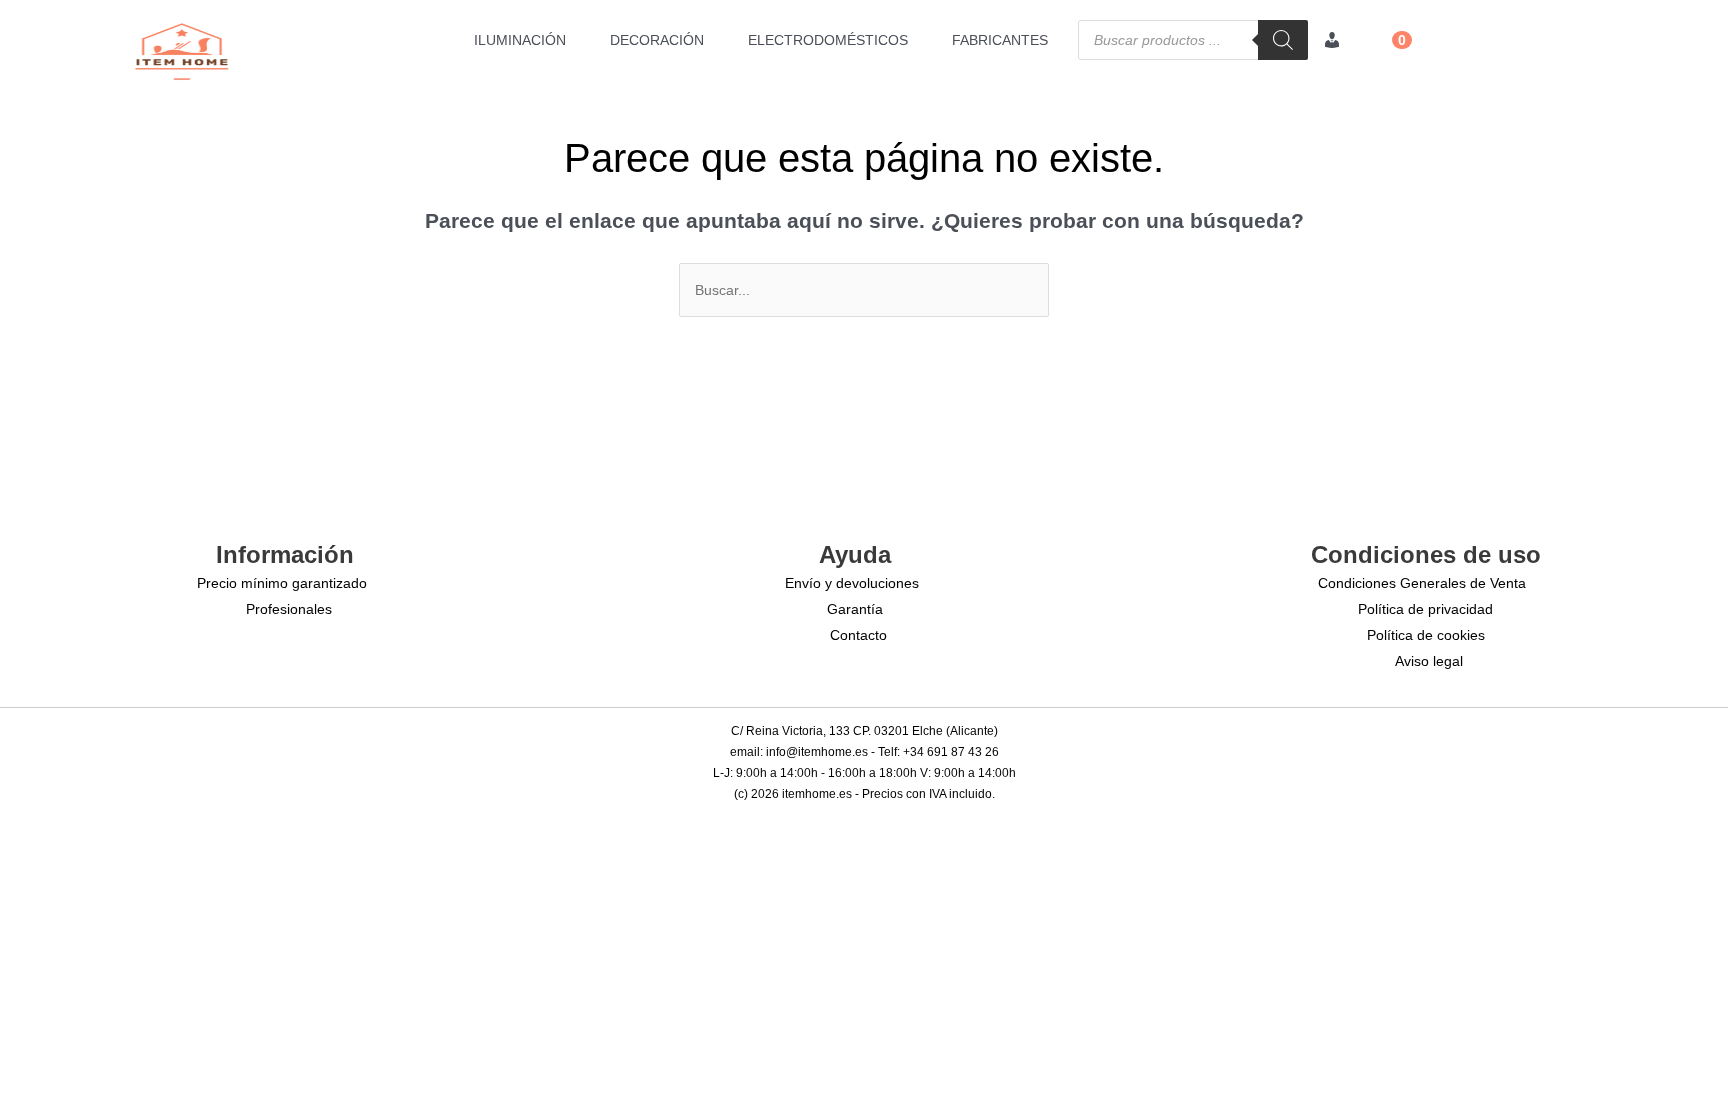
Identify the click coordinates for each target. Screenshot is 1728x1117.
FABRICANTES (1000, 40)
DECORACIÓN (657, 40)
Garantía (855, 609)
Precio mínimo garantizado (282, 583)
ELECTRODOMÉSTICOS (828, 40)
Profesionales (289, 609)
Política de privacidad (1425, 609)
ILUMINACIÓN (520, 40)
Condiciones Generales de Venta (1422, 583)
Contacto (858, 635)
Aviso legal (1429, 661)
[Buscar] (1283, 40)
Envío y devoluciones (852, 583)
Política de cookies (1426, 635)
